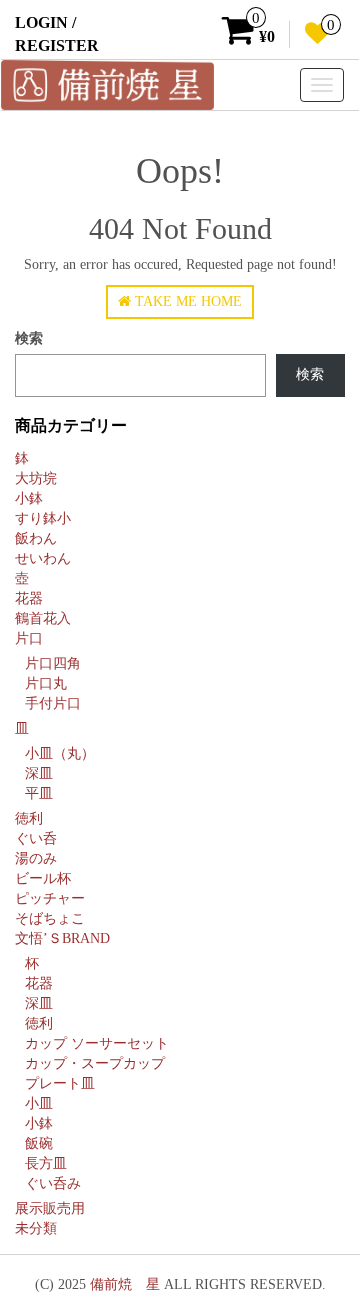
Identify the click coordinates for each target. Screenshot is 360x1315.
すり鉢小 (43, 518)
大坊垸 (36, 478)
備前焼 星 (125, 1284)
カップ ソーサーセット (97, 1043)
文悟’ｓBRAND (62, 938)
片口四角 (53, 663)
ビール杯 (43, 878)
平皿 (39, 793)
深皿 (39, 773)
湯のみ (36, 858)
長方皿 (46, 1163)
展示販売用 (50, 1208)
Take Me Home (186, 301)
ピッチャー (50, 898)
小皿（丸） (60, 753)
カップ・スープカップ (95, 1063)
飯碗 (39, 1143)
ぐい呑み (53, 1183)
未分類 (36, 1228)
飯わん (36, 538)
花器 (29, 598)
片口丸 (46, 683)
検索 (29, 338)
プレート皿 (60, 1083)
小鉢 (29, 498)
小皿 (39, 1103)
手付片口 (53, 703)
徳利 (29, 818)
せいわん (43, 558)
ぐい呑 (36, 838)
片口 (29, 638)
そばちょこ (50, 918)
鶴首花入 (43, 618)
